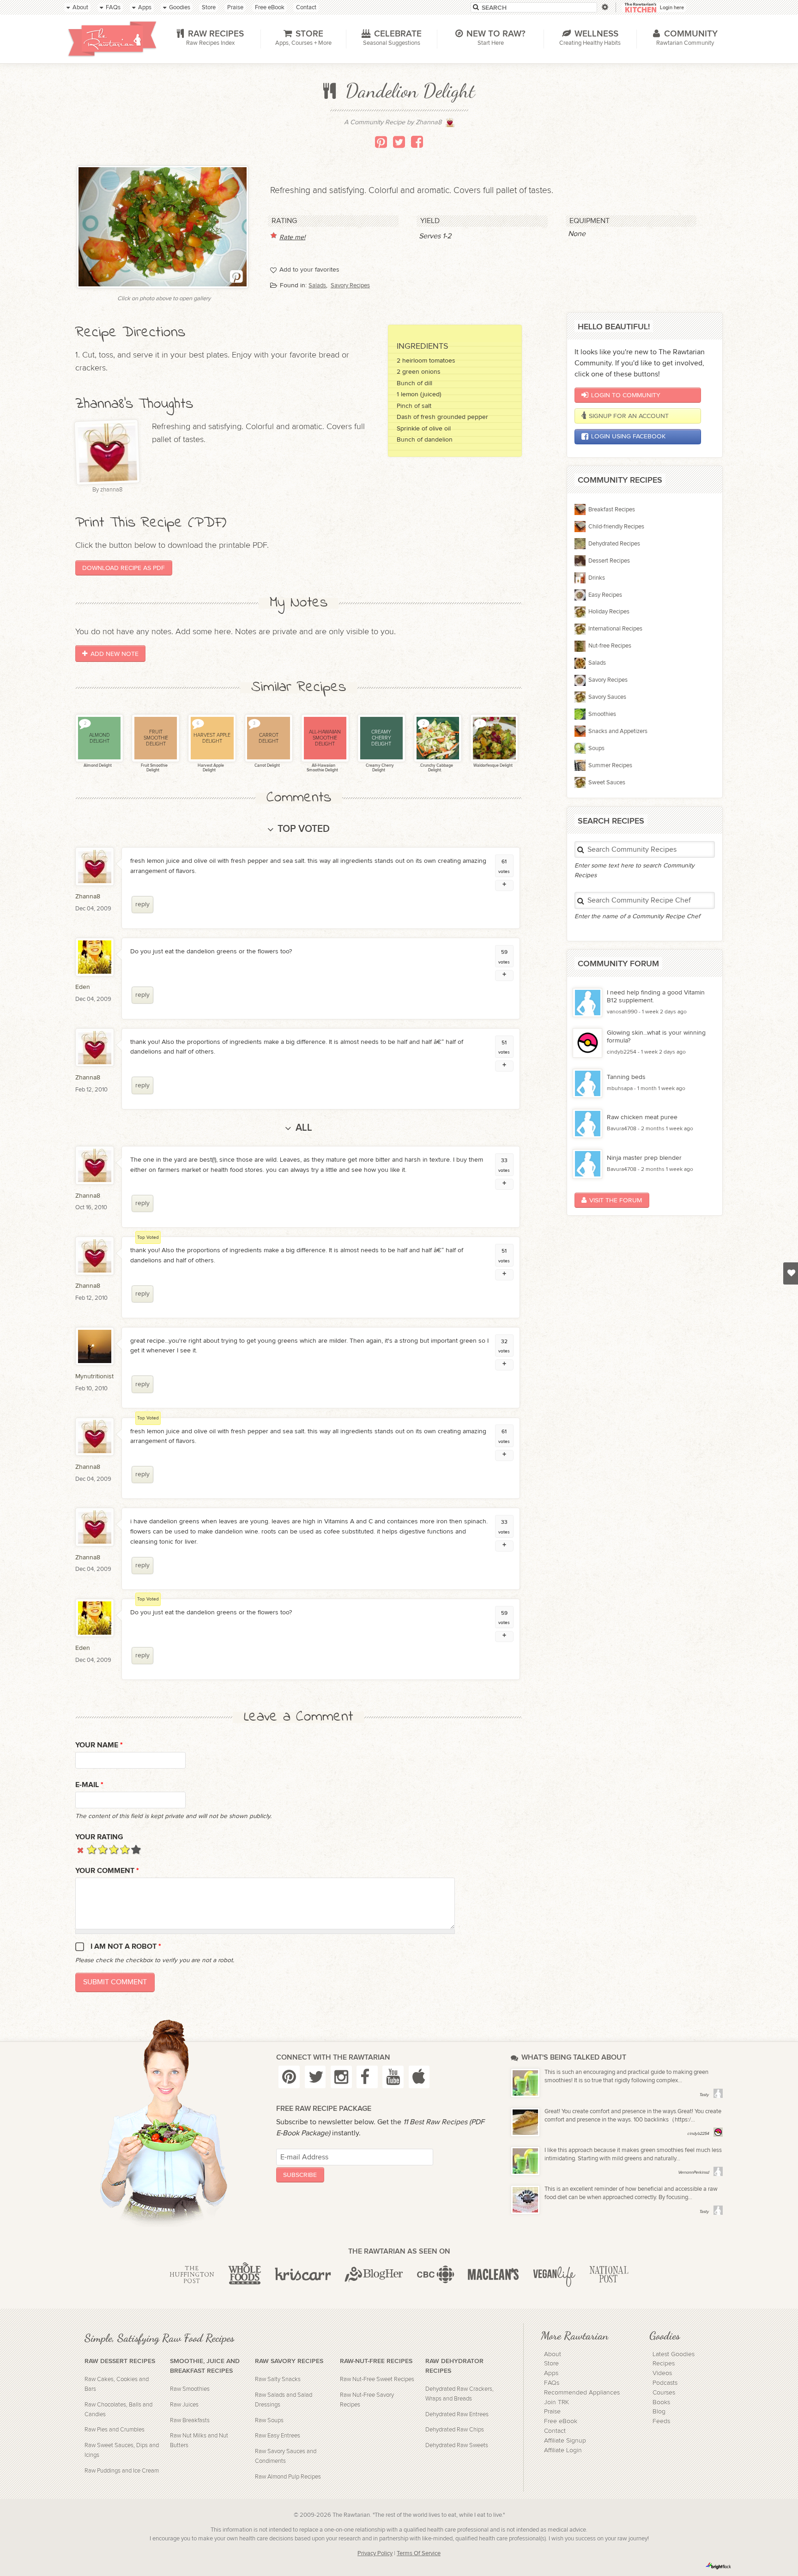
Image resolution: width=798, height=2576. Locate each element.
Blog (659, 2412)
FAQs (552, 2383)
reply (142, 904)
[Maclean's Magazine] (493, 2275)
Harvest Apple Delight (210, 768)
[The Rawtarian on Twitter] (315, 2077)
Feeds (661, 2421)
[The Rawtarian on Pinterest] (289, 2077)
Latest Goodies (674, 2354)
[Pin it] (381, 142)
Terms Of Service (419, 2554)
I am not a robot (126, 1947)
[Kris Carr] (303, 2275)
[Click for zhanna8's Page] (450, 125)
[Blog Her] (374, 2275)
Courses (664, 2393)
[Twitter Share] (399, 142)
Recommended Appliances (582, 2393)
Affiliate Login (563, 2450)
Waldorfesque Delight (493, 766)
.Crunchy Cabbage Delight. (436, 768)
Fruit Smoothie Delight (154, 768)
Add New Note (115, 654)
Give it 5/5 (136, 1849)
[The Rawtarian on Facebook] (367, 2077)
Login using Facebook (628, 436)
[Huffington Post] (192, 2275)
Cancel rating (81, 1849)
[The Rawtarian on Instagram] (341, 2077)
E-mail (89, 1785)
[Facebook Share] (417, 142)
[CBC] (436, 2275)
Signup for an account (629, 416)
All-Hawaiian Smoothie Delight (322, 768)
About (553, 2354)
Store (551, 2364)
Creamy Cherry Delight (379, 768)
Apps (551, 2373)
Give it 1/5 (92, 1849)
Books (661, 2402)
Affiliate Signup (565, 2441)
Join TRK (556, 2402)
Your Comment (107, 1871)
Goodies (665, 2335)
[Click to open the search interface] (604, 7)
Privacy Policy (375, 2554)
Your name (99, 1745)
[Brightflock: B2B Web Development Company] (719, 2566)
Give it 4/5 (125, 1849)
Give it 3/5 (114, 1849)
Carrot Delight (267, 766)
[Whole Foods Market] (245, 2275)
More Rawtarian (574, 2335)
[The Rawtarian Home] (112, 39)
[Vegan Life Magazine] (554, 2275)
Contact (555, 2431)
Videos (662, 2373)
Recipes (664, 2364)
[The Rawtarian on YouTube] (393, 2077)
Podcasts (665, 2383)
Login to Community (626, 395)
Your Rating (99, 1837)
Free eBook (561, 2421)
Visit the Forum (616, 1200)
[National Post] (609, 2275)
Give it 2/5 (103, 1849)
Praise (552, 2412)
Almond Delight (97, 766)
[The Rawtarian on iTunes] (419, 2077)
